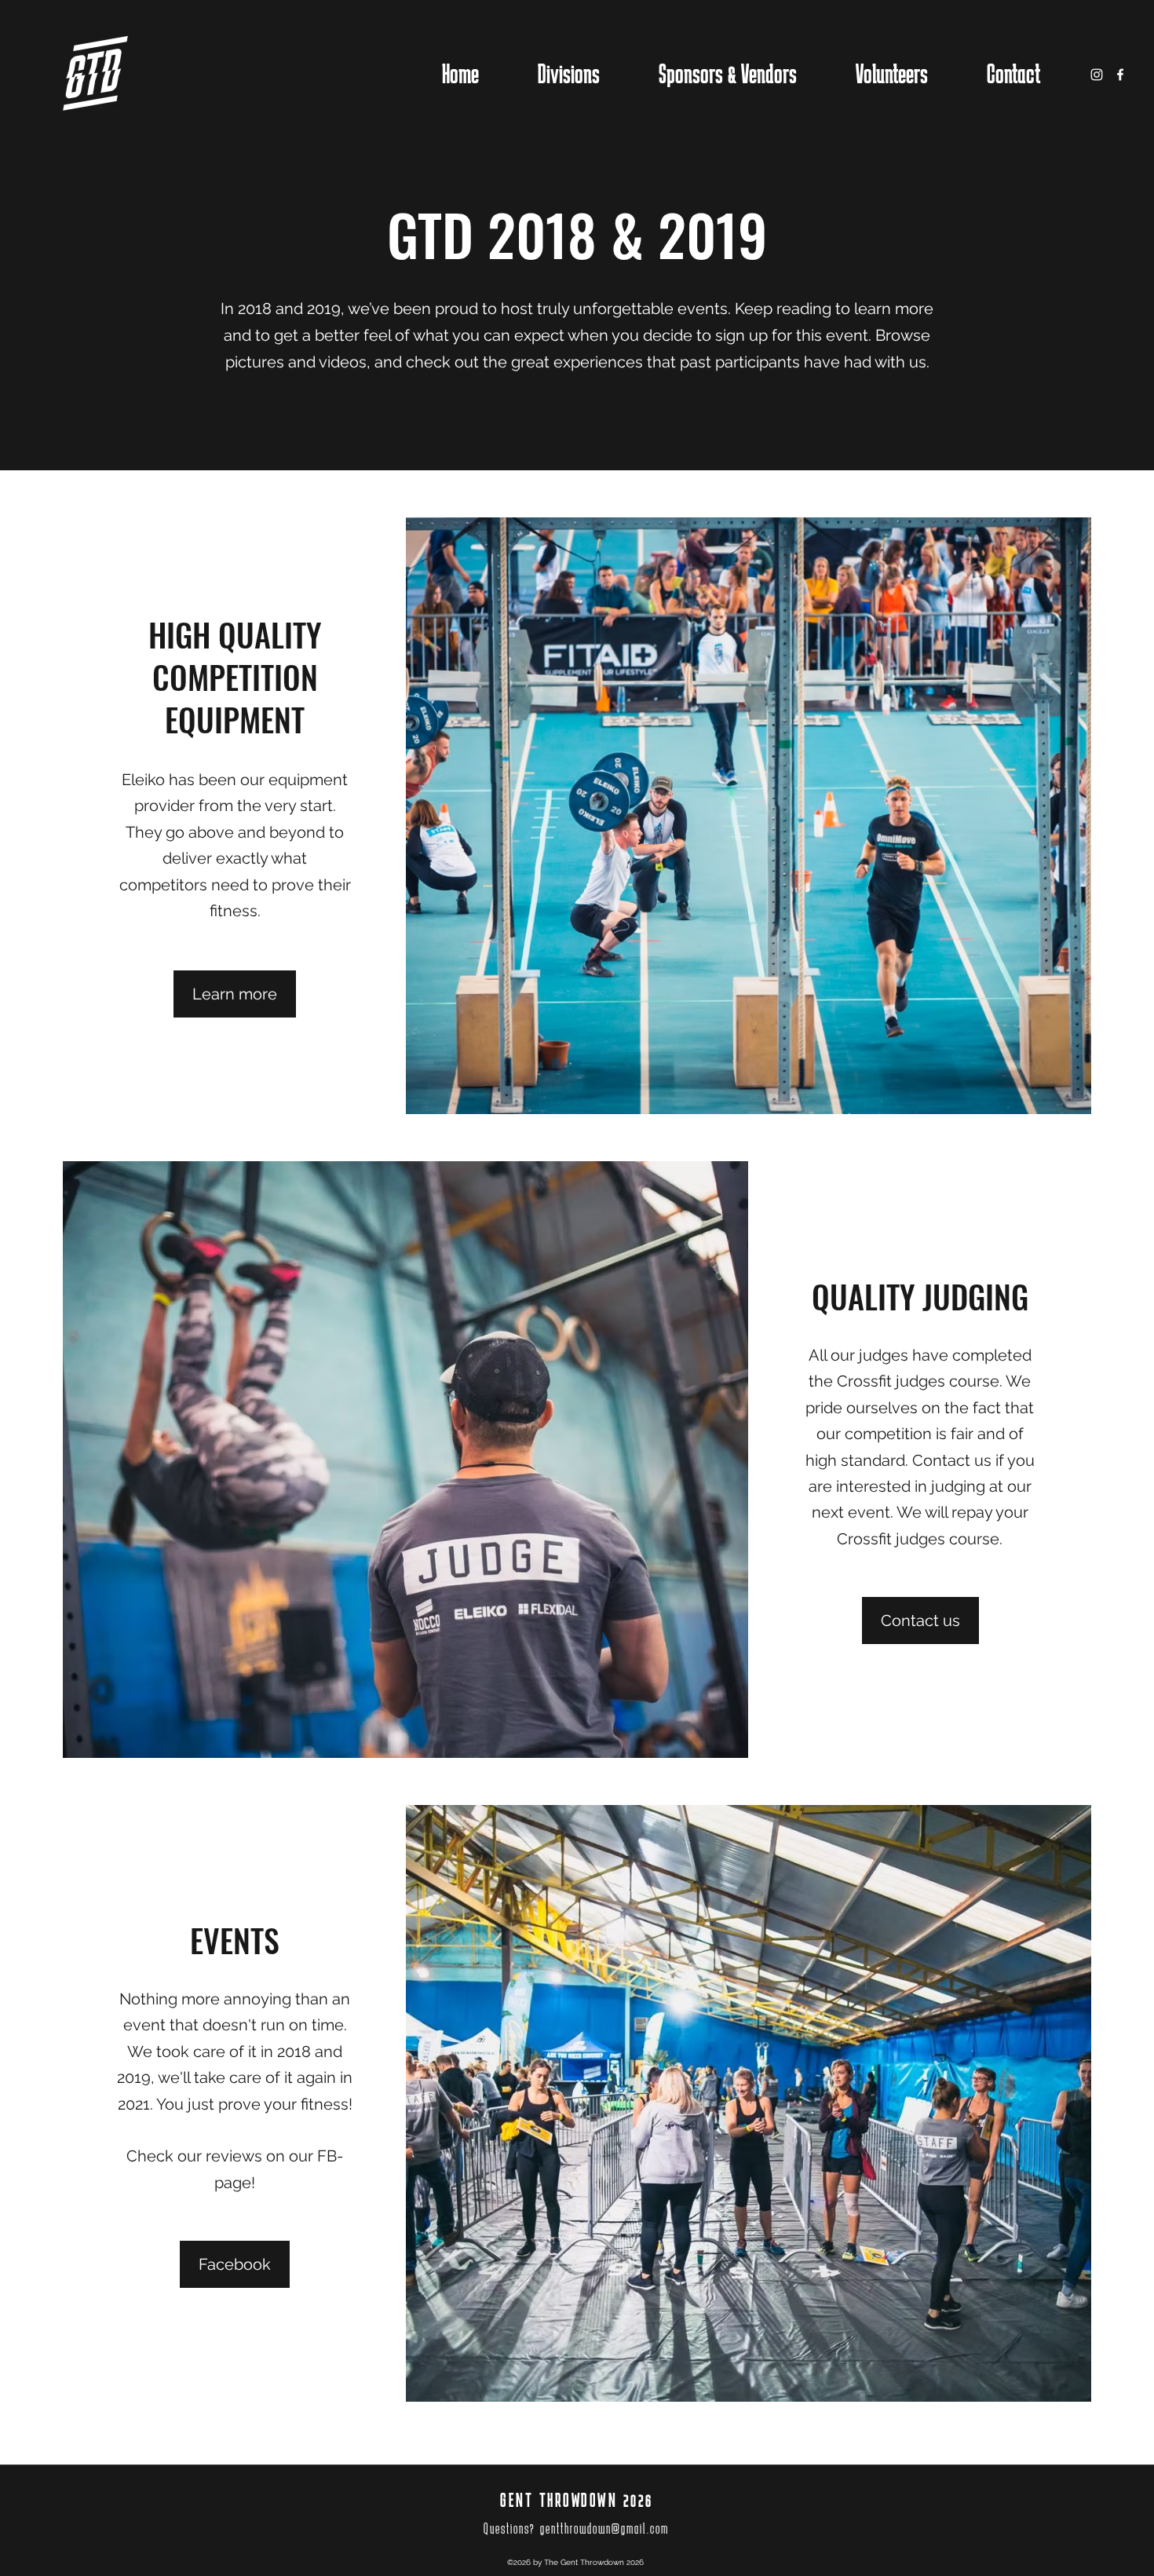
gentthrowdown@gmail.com (604, 2528)
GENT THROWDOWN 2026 (577, 2500)
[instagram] (1097, 75)
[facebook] (1120, 75)
